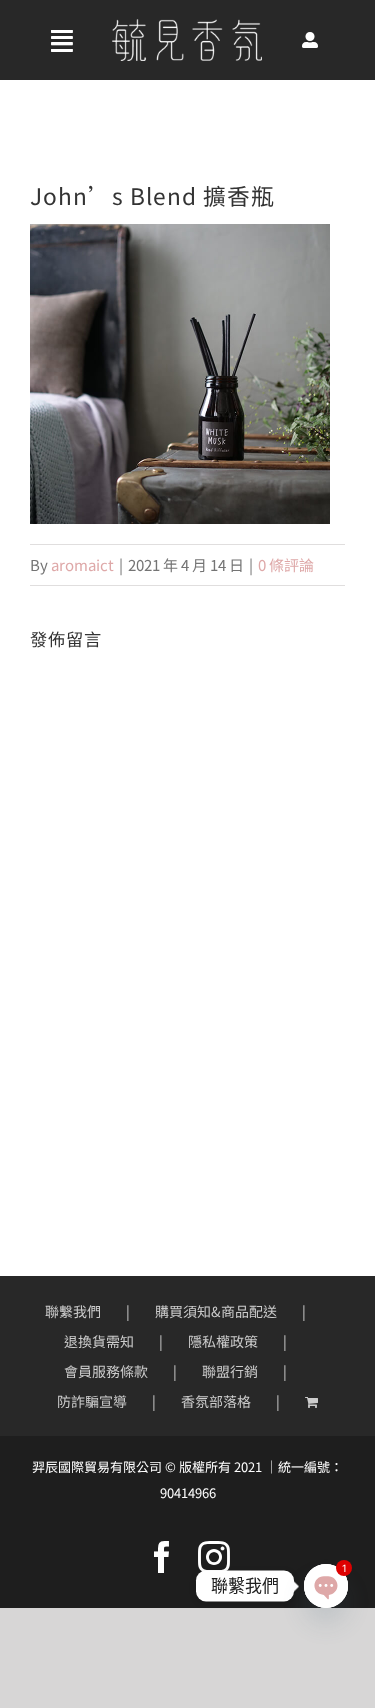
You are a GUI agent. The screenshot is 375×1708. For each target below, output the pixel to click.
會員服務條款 (106, 1371)
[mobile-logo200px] (187, 26)
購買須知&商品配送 (216, 1311)
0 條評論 (286, 564)
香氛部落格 (216, 1401)
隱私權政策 (223, 1341)
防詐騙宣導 (92, 1401)
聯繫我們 (73, 1311)
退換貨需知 (99, 1341)
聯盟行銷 (230, 1371)
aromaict (82, 564)
